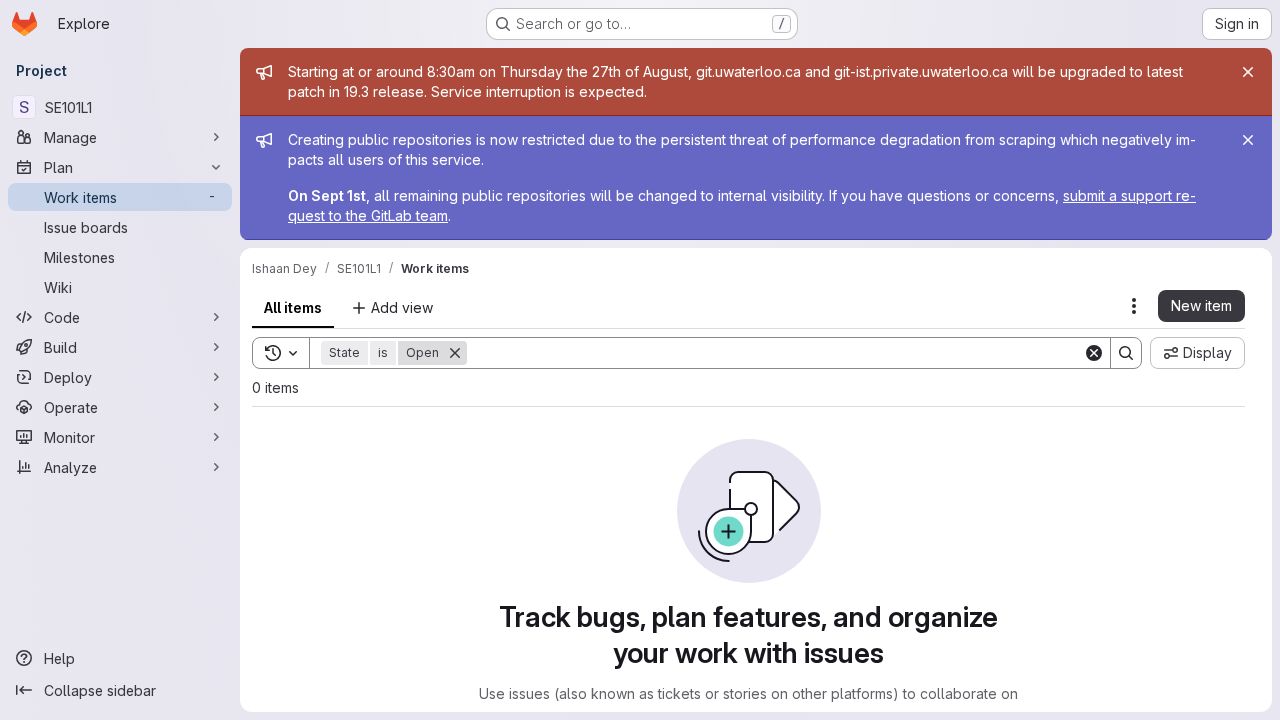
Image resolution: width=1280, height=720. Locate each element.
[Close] (1248, 72)
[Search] (1126, 353)
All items (293, 307)
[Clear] (1094, 353)
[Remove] (455, 353)
